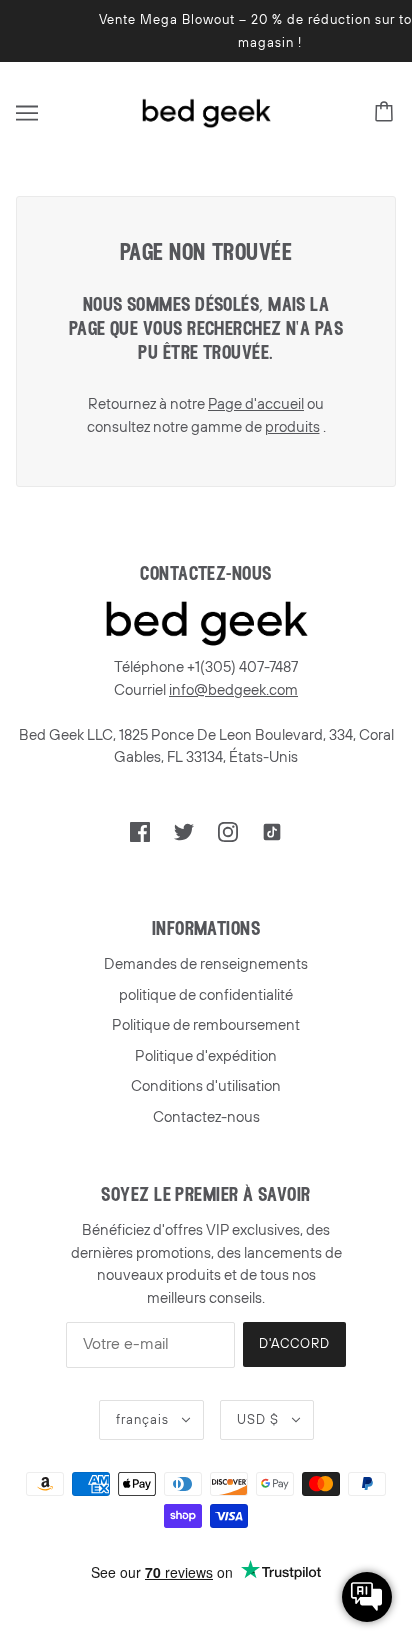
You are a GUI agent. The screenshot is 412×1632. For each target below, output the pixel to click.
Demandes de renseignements (206, 964)
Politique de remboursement (206, 1025)
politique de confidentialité (206, 995)
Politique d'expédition (206, 1056)
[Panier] (387, 113)
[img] (140, 831)
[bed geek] (206, 112)
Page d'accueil (256, 404)
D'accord (294, 1344)
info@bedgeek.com (233, 690)
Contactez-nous (206, 1117)
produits (292, 427)
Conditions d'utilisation (206, 1086)
